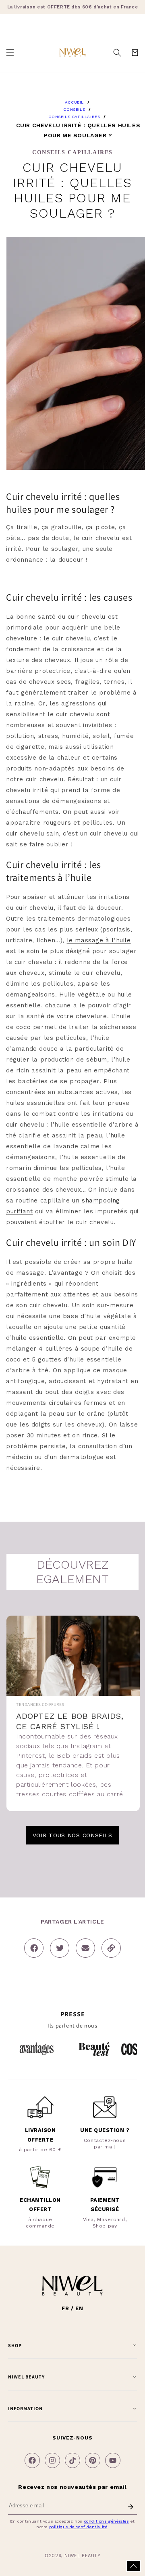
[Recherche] (117, 53)
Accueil (74, 102)
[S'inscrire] (130, 2507)
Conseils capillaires (74, 117)
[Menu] (10, 53)
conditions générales (107, 2521)
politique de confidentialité (78, 2527)
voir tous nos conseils (72, 1835)
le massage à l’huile (99, 940)
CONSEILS (74, 109)
